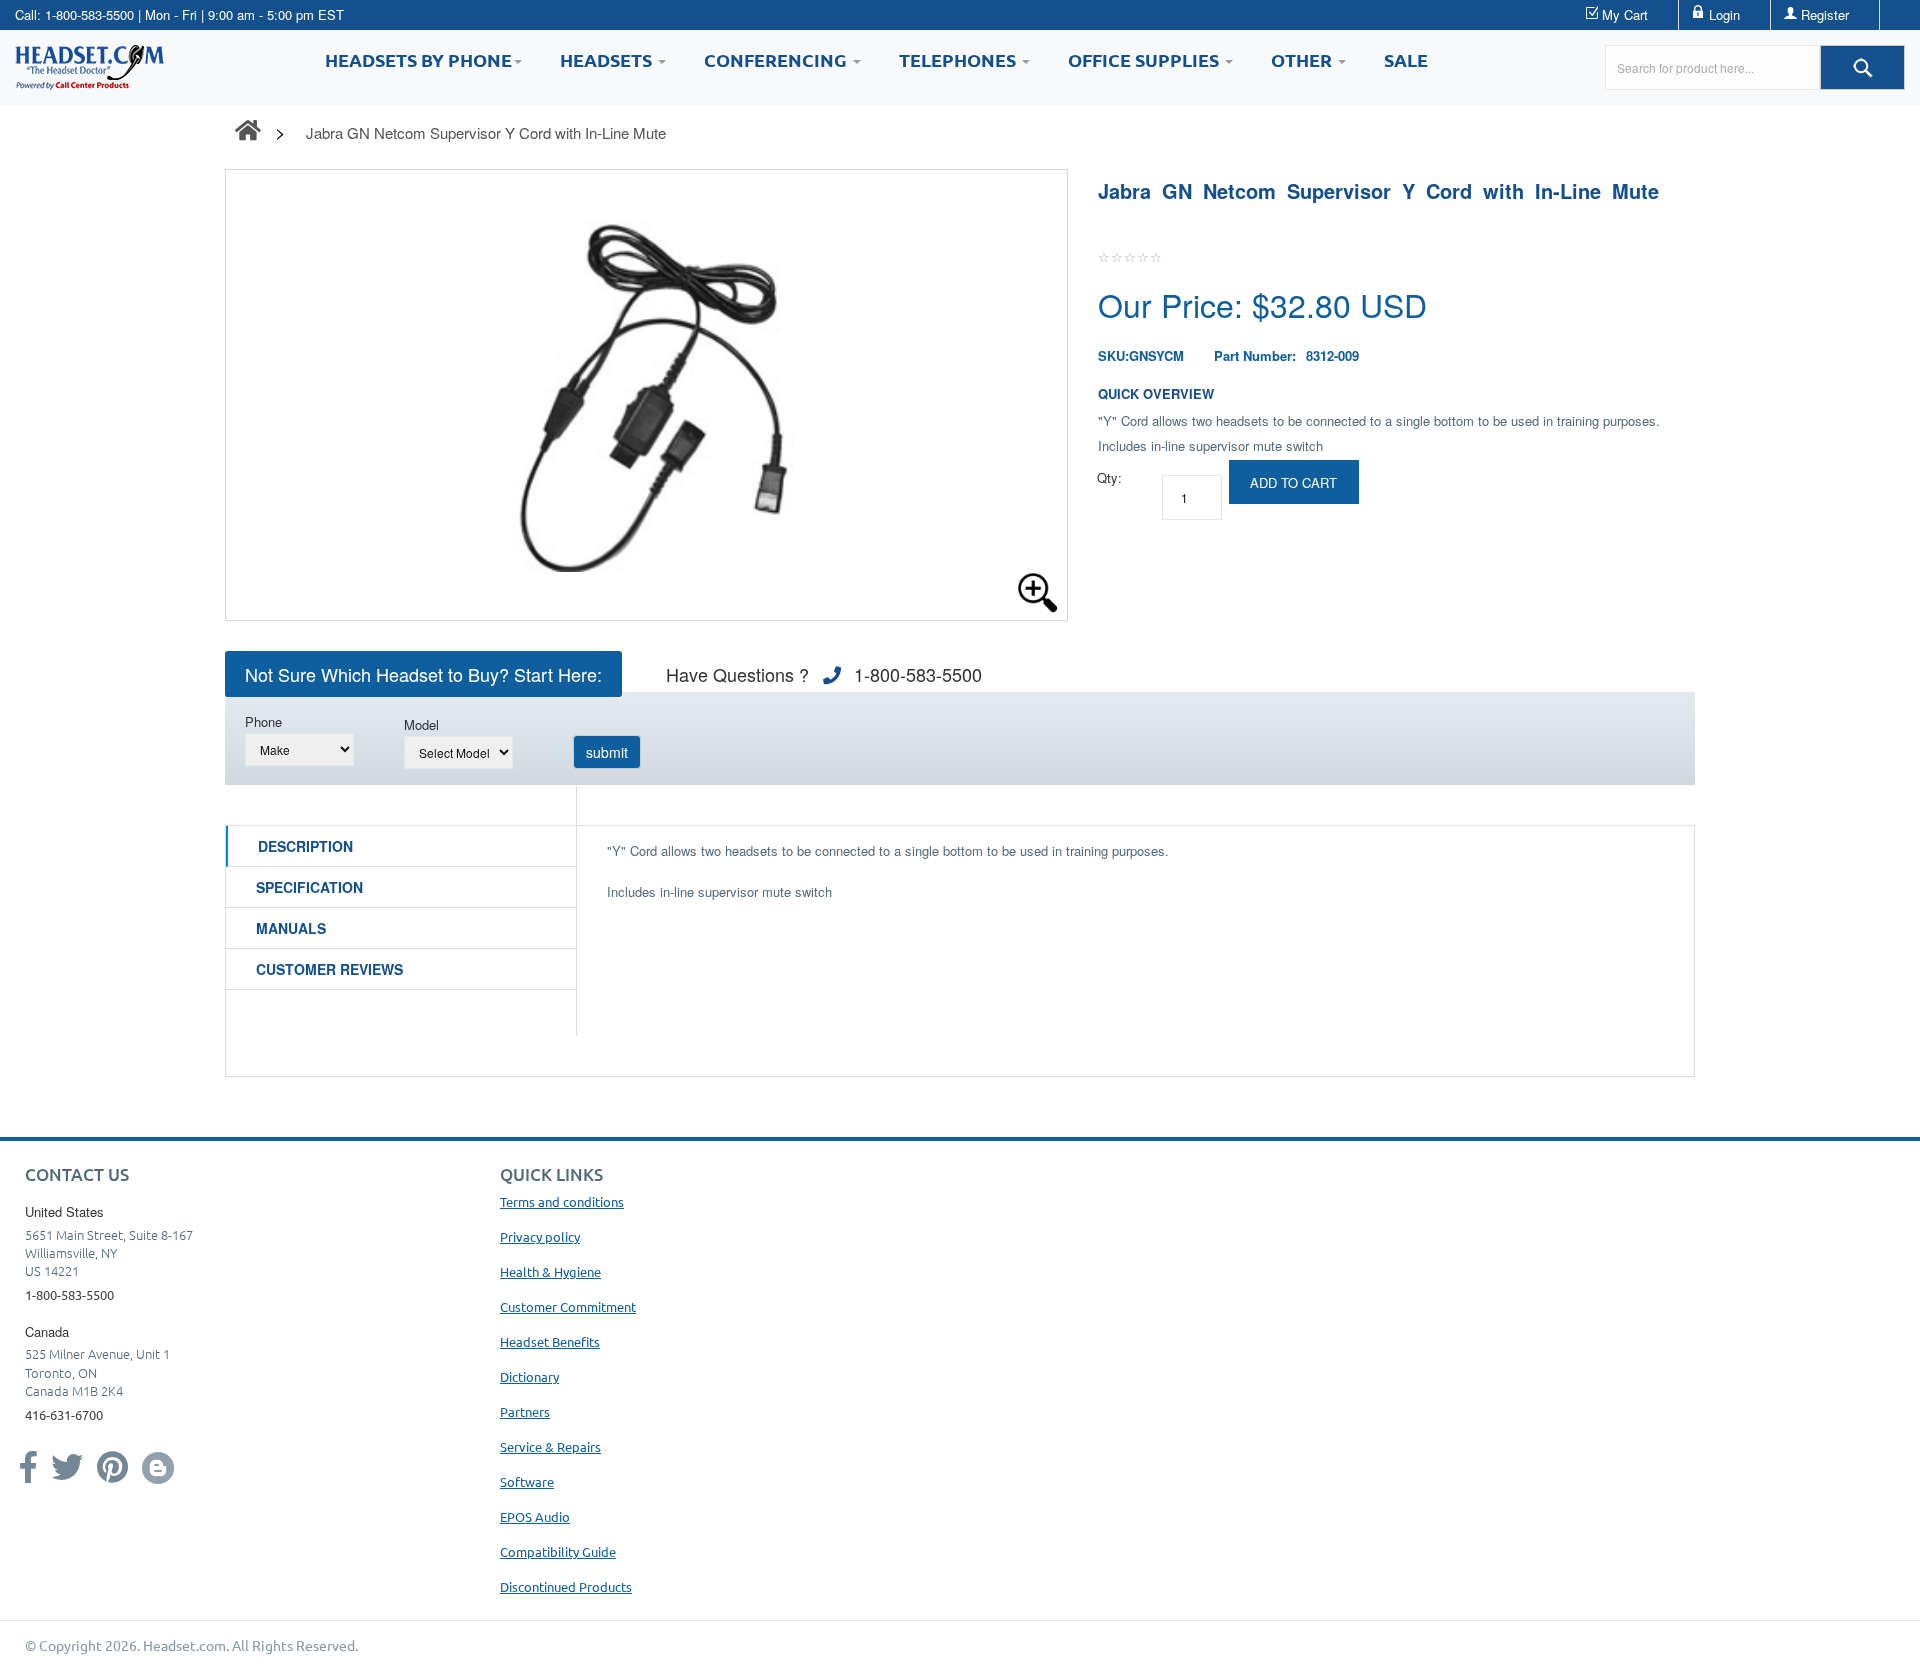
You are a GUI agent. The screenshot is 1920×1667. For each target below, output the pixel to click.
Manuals (291, 928)
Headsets (608, 59)
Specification (309, 887)
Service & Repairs (550, 1446)
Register (1825, 14)
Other (1303, 59)
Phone (263, 721)
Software (527, 1481)
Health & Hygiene (550, 1271)
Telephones (959, 59)
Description (305, 846)
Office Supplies (1145, 59)
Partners (525, 1411)
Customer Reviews (329, 969)
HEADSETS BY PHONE (418, 59)
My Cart (1625, 14)
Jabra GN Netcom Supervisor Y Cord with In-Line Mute (486, 132)
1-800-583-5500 (89, 14)
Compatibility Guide (558, 1551)
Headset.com (184, 1645)
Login (1724, 14)
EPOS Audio (535, 1516)
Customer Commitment (568, 1306)
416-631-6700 (64, 1414)
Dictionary (529, 1376)
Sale (1406, 59)
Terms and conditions (562, 1201)
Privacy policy (540, 1236)
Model (421, 724)
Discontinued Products (566, 1586)
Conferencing (777, 59)
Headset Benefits (550, 1341)
